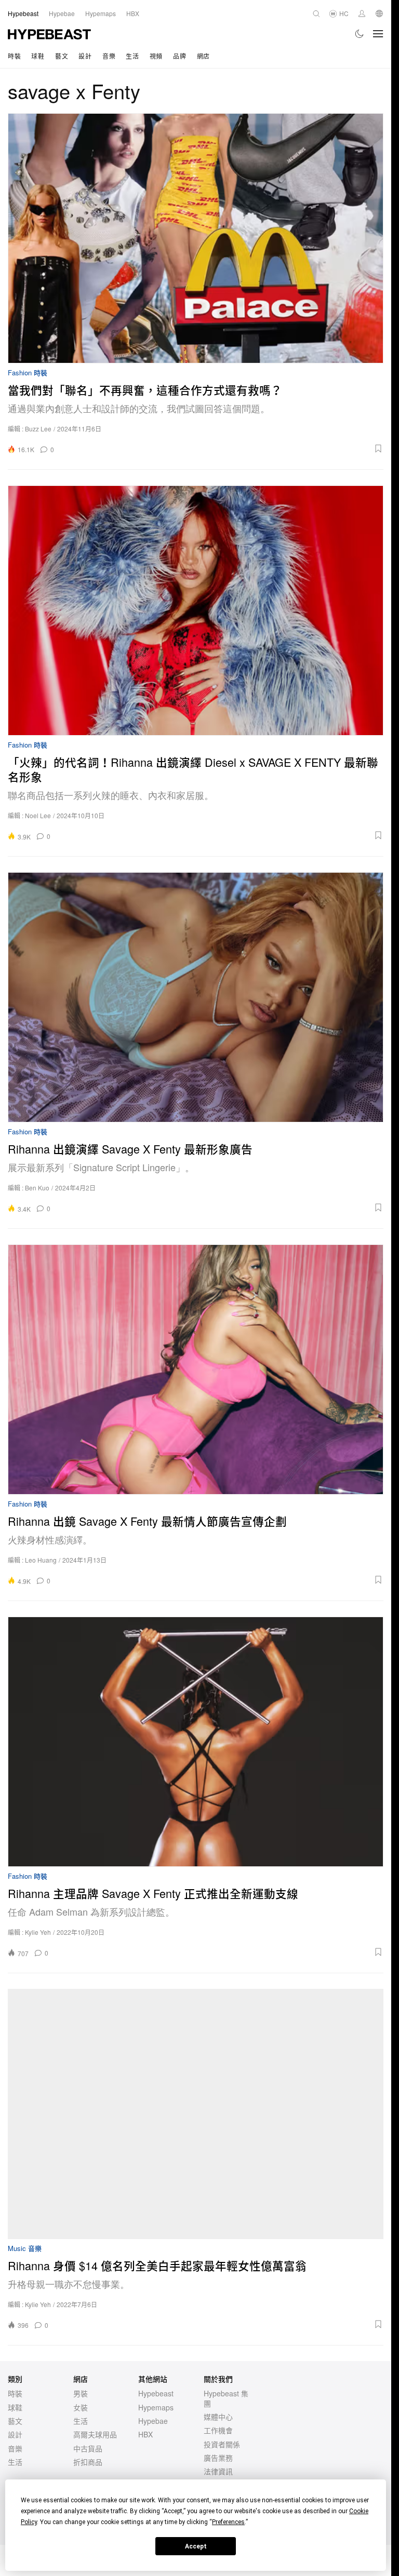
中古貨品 (88, 2448)
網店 (203, 56)
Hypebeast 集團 (226, 2398)
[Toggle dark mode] (360, 34)
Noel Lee (38, 815)
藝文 (62, 56)
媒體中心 (218, 2417)
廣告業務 (218, 2458)
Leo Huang (41, 1560)
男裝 (81, 2393)
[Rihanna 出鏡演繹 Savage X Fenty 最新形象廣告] (196, 997)
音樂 (109, 56)
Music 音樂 (25, 2249)
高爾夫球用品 (95, 2434)
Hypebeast (156, 2393)
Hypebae (153, 2421)
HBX (145, 2434)
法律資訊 (218, 2471)
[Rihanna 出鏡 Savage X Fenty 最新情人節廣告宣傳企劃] (196, 1370)
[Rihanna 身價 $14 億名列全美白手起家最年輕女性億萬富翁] (196, 2114)
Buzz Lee (38, 429)
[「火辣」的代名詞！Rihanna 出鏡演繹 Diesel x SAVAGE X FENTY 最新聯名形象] (196, 611)
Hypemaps (156, 2407)
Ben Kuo (37, 1188)
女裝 (81, 2407)
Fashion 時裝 (28, 373)
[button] (222, 449)
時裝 (14, 56)
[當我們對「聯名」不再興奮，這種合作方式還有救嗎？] (196, 238)
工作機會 (218, 2430)
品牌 (179, 56)
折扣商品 (88, 2462)
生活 (132, 56)
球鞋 (38, 56)
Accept (196, 2546)
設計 (85, 56)
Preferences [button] (228, 2522)
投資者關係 (222, 2444)
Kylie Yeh (38, 1932)
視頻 (156, 56)
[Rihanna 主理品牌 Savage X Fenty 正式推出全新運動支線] (196, 1742)
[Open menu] (378, 34)
